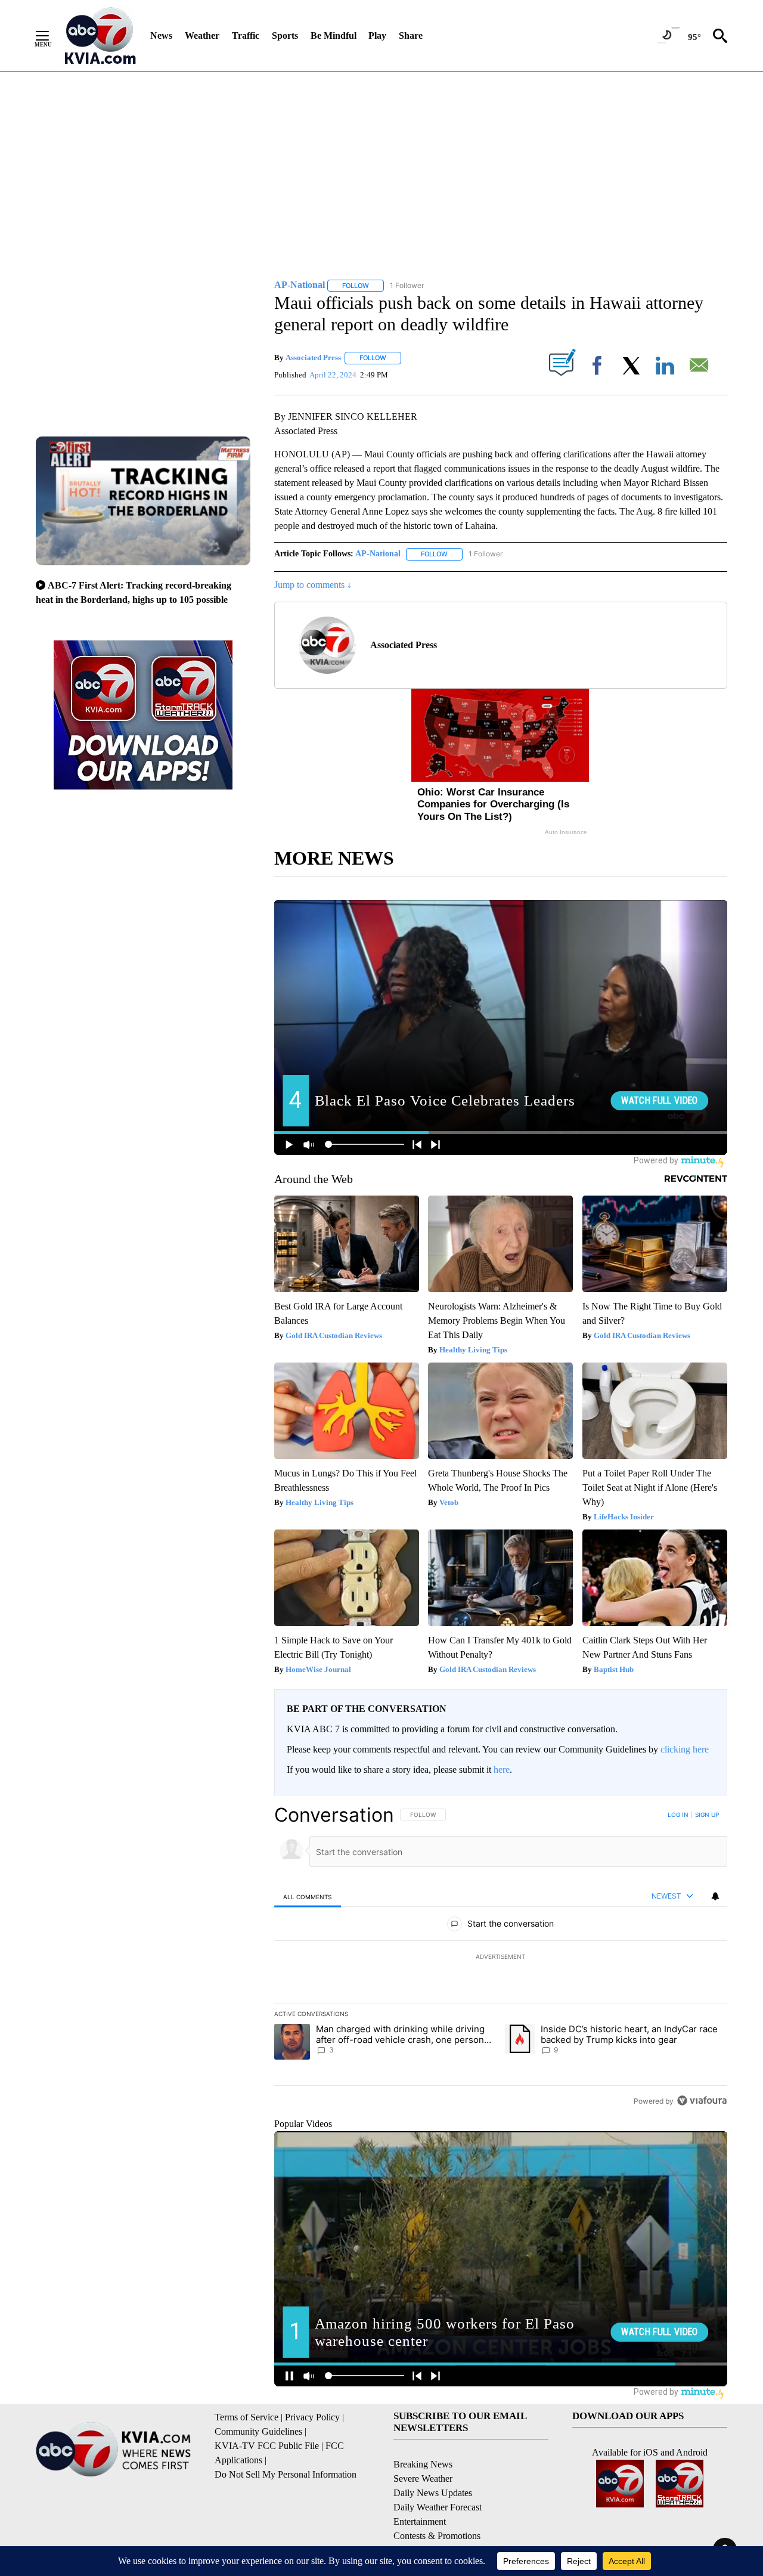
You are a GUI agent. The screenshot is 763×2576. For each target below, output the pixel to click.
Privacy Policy (312, 2417)
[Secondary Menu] (51, 36)
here (502, 1770)
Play (377, 35)
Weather (202, 35)
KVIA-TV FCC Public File (267, 2446)
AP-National (378, 554)
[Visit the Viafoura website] (702, 2100)
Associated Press (313, 357)
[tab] (308, 1897)
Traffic (246, 35)
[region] (501, 1958)
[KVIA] (100, 36)
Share (411, 35)
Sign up (707, 1815)
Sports (285, 35)
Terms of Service (246, 2417)
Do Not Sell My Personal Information (286, 2474)
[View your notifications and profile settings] (715, 1896)
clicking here (685, 1749)
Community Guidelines (258, 2431)
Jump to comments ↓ (313, 585)
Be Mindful (334, 35)
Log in (678, 1815)
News (161, 35)
